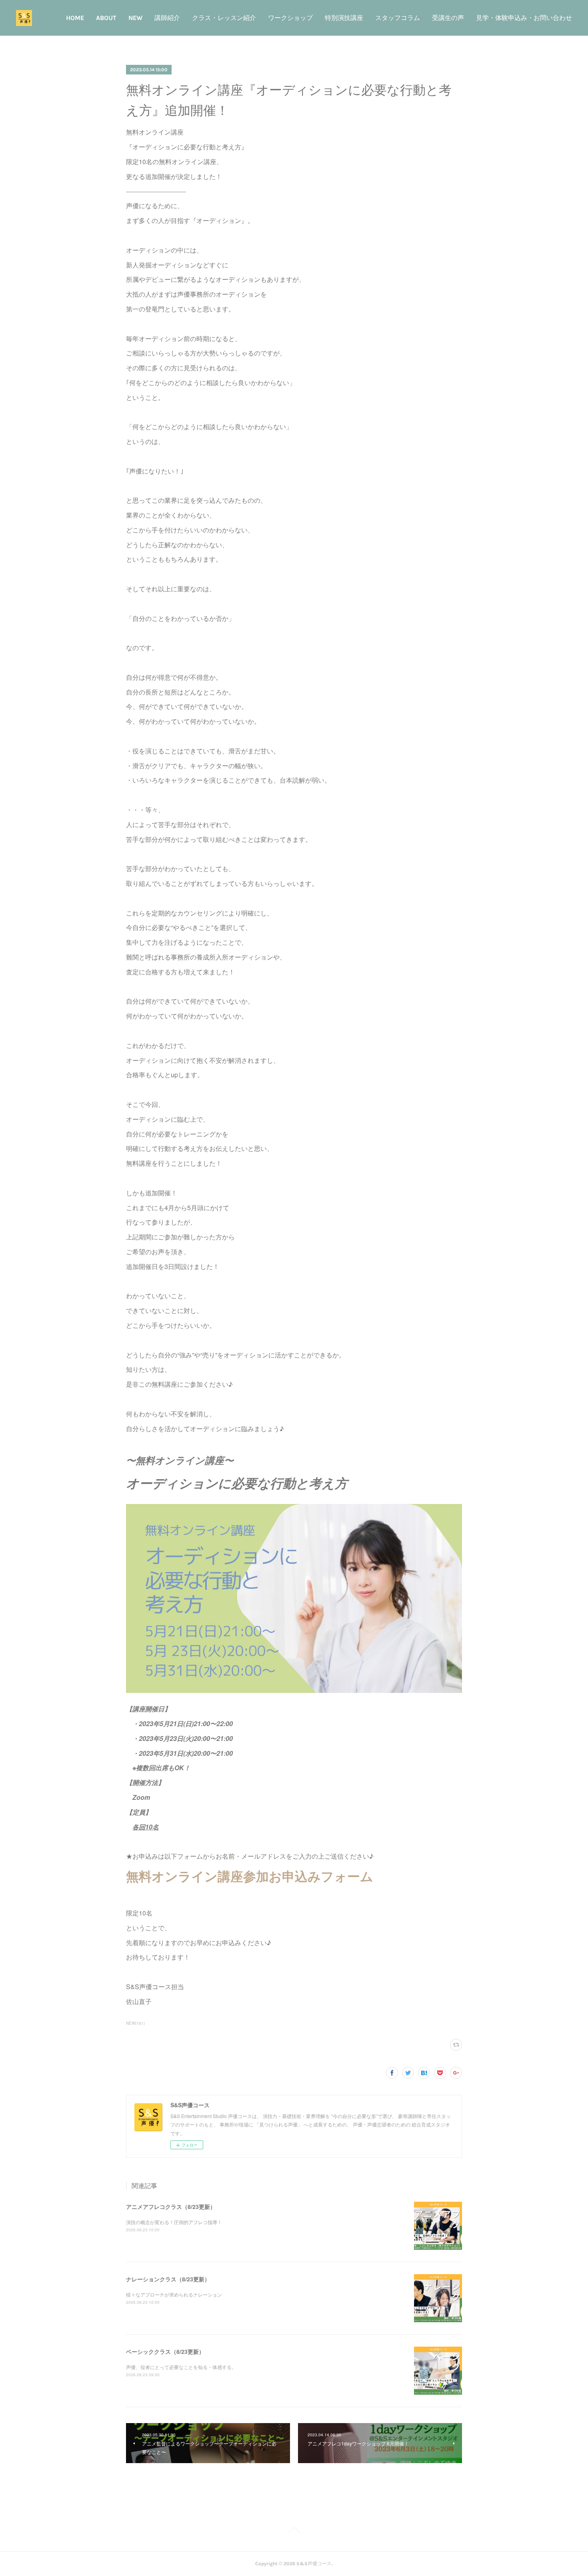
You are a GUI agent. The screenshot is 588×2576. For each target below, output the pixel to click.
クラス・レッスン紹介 (224, 18)
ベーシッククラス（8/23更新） (165, 2351)
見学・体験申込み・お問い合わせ (524, 18)
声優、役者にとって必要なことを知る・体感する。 (181, 2367)
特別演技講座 (344, 18)
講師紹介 (167, 18)
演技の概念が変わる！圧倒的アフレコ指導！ (174, 2222)
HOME (75, 18)
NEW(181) (135, 2023)
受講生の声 (448, 18)
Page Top (294, 2532)
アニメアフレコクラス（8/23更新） (171, 2207)
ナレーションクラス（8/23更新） (168, 2279)
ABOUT (106, 18)
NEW (135, 18)
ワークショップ (290, 18)
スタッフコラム (398, 18)
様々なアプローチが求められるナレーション (174, 2294)
